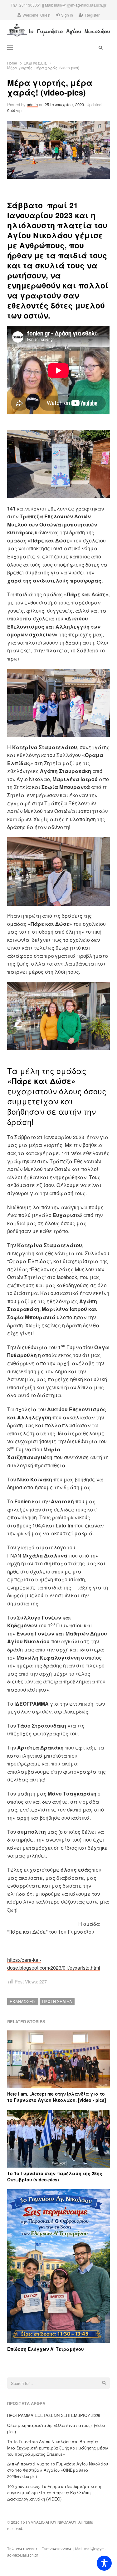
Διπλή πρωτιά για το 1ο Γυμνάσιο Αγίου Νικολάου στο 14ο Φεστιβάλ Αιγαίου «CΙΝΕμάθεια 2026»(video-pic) (58, 2470)
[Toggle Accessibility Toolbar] (104, 2563)
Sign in (67, 15)
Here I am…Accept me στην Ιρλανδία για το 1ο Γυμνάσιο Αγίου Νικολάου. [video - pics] (57, 2097)
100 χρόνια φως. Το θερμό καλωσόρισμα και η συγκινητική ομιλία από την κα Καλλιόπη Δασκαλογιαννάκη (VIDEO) (54, 2493)
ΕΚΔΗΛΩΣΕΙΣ (23, 2001)
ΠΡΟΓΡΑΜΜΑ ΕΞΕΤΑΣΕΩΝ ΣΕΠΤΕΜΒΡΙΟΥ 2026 (54, 2415)
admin (32, 104)
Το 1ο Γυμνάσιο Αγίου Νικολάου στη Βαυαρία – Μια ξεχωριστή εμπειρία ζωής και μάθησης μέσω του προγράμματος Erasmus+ (58, 2448)
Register (92, 15)
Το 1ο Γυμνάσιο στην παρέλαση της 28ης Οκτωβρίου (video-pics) (55, 2176)
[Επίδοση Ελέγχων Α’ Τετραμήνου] (58, 2193)
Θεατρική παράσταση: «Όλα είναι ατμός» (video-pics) (57, 2428)
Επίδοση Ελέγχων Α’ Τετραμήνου (46, 2349)
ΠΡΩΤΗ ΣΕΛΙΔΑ (57, 2001)
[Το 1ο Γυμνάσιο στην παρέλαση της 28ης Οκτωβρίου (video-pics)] (58, 2114)
